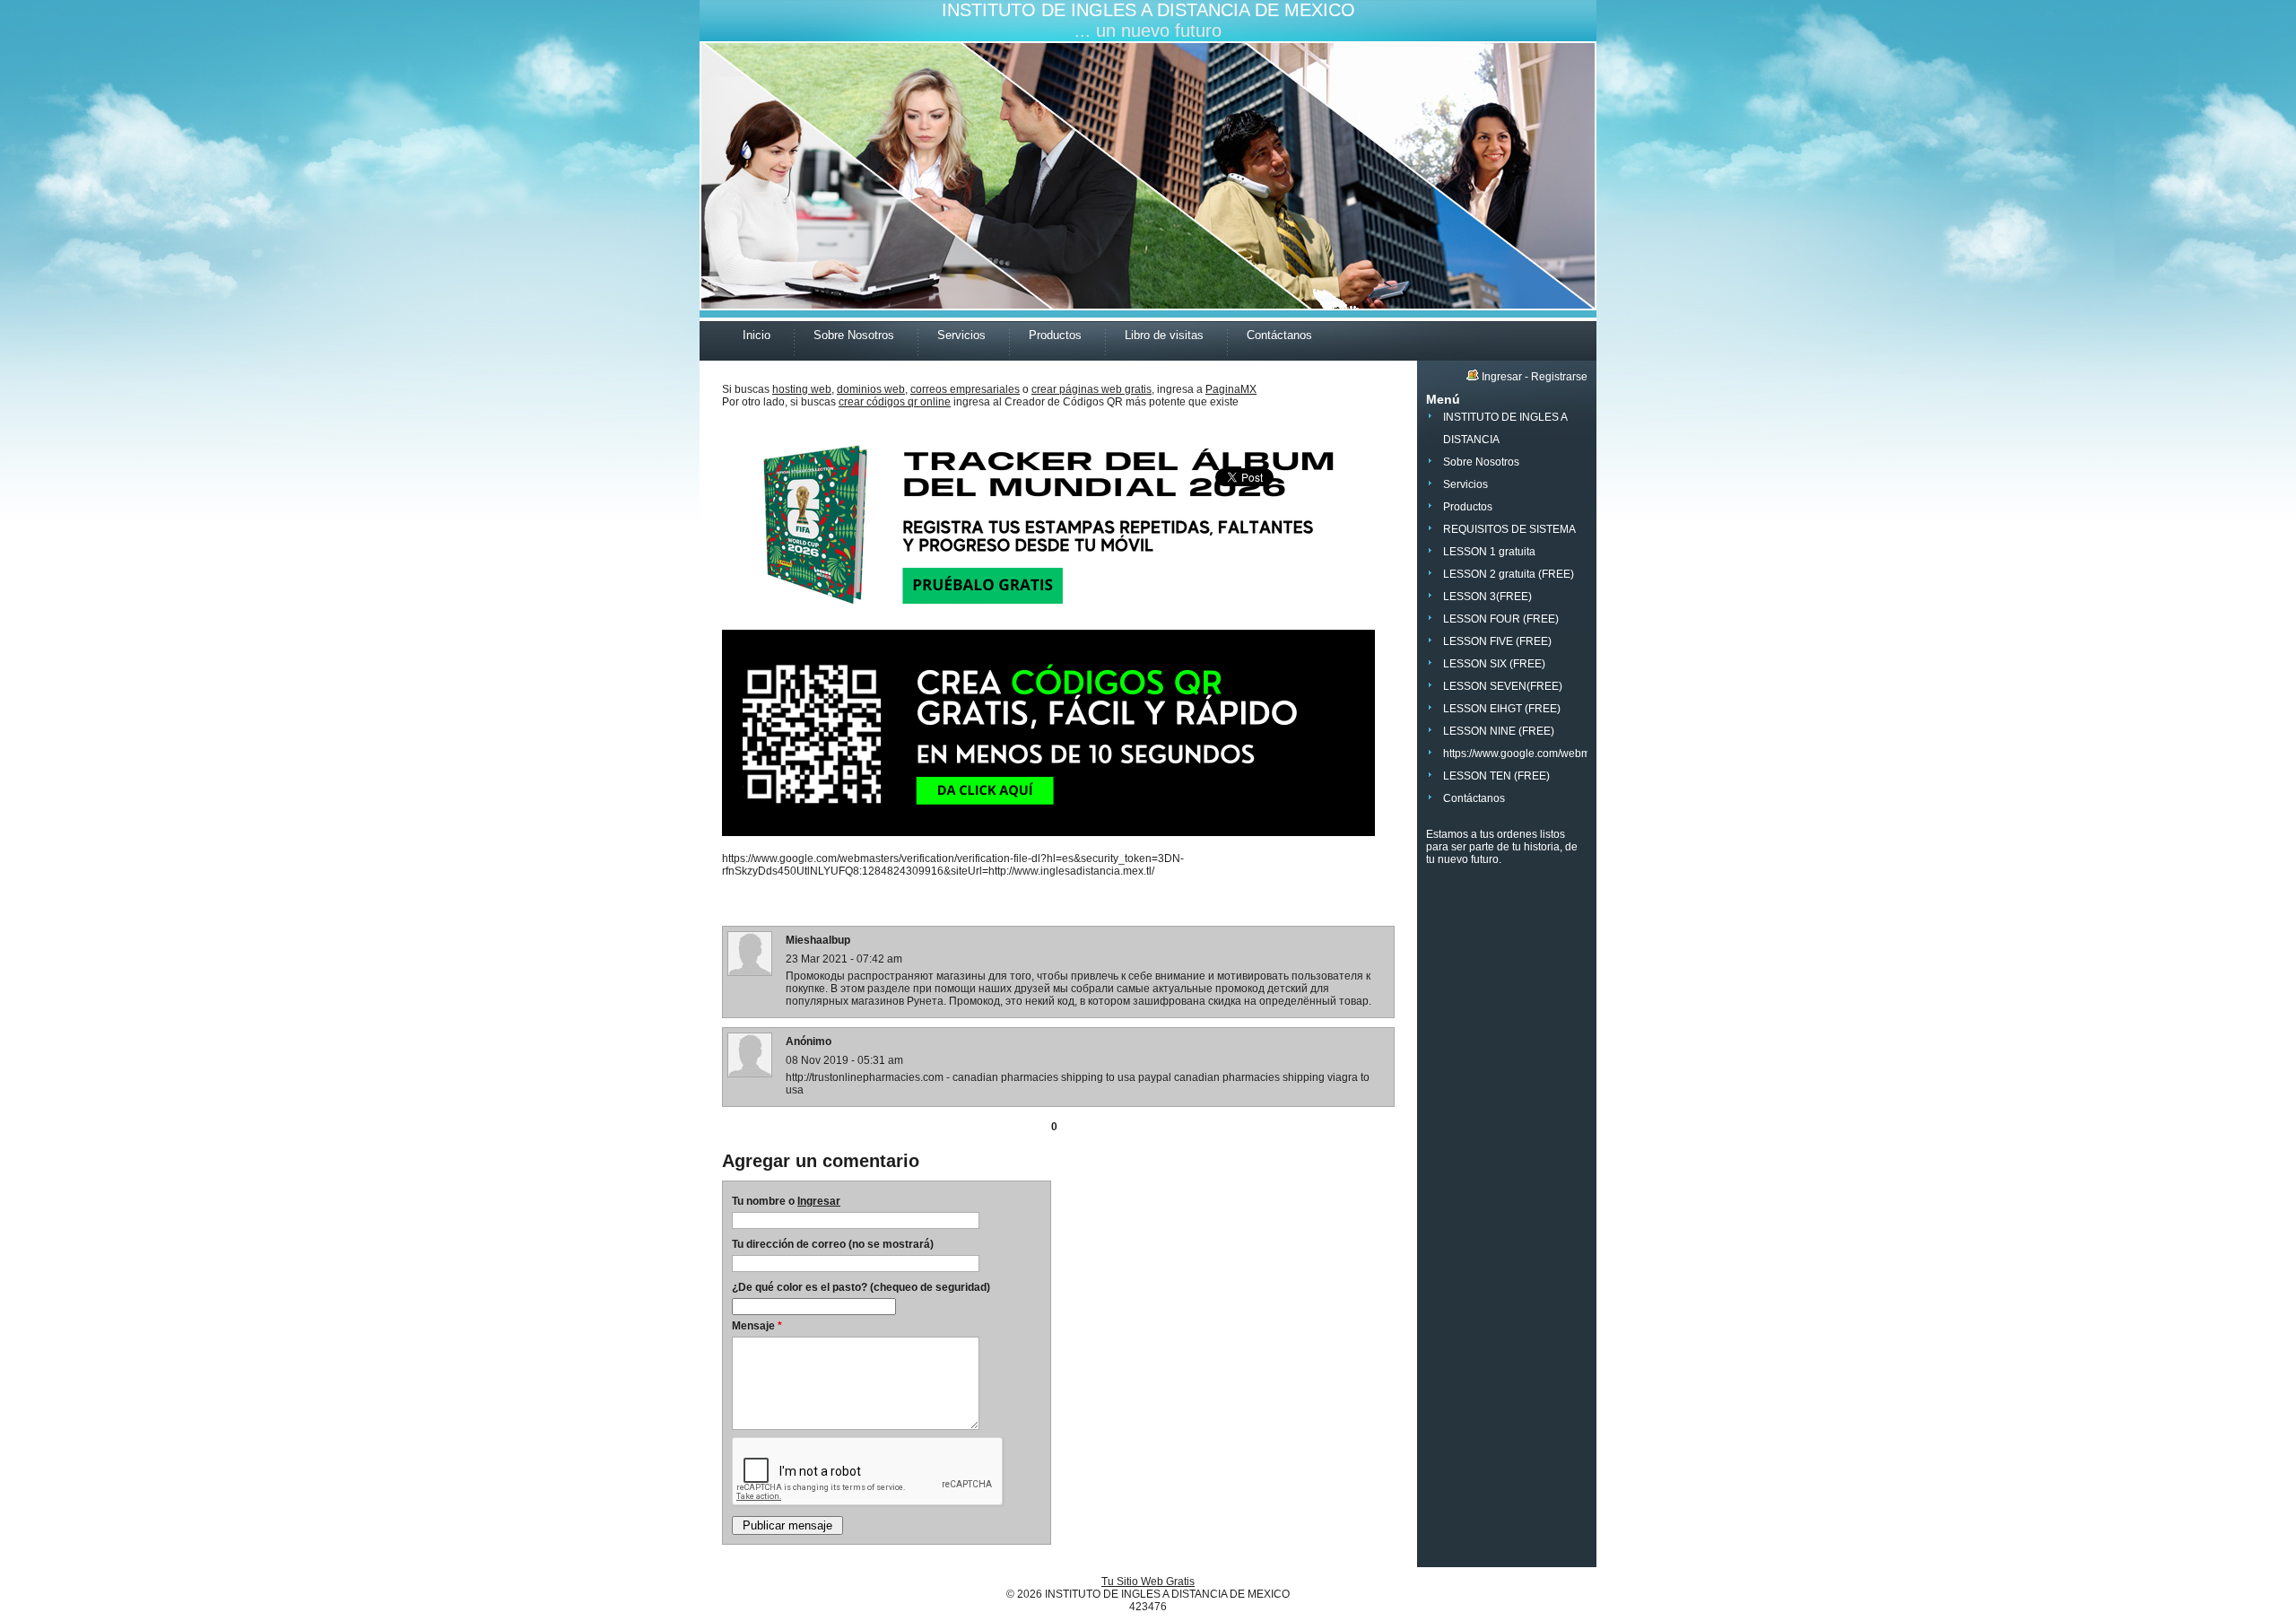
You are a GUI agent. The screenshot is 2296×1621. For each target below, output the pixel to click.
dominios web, (872, 389)
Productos (1055, 335)
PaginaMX (1231, 389)
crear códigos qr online (895, 402)
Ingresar (819, 1201)
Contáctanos (1279, 335)
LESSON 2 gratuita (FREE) (1509, 574)
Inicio (757, 335)
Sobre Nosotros (854, 335)
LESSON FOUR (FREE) (1501, 619)
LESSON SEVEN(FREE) (1503, 686)
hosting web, (803, 389)
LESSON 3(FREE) (1487, 597)
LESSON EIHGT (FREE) (1502, 709)
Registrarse (1559, 377)
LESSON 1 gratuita (1489, 552)
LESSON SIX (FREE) (1494, 664)
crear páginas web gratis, (1093, 389)
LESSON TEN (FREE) (1496, 776)
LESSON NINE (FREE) (1499, 731)
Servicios (961, 335)
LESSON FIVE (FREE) (1497, 641)
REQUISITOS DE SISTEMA (1509, 529)
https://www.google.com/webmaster (1529, 754)
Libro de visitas (1164, 335)
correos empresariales (965, 389)
